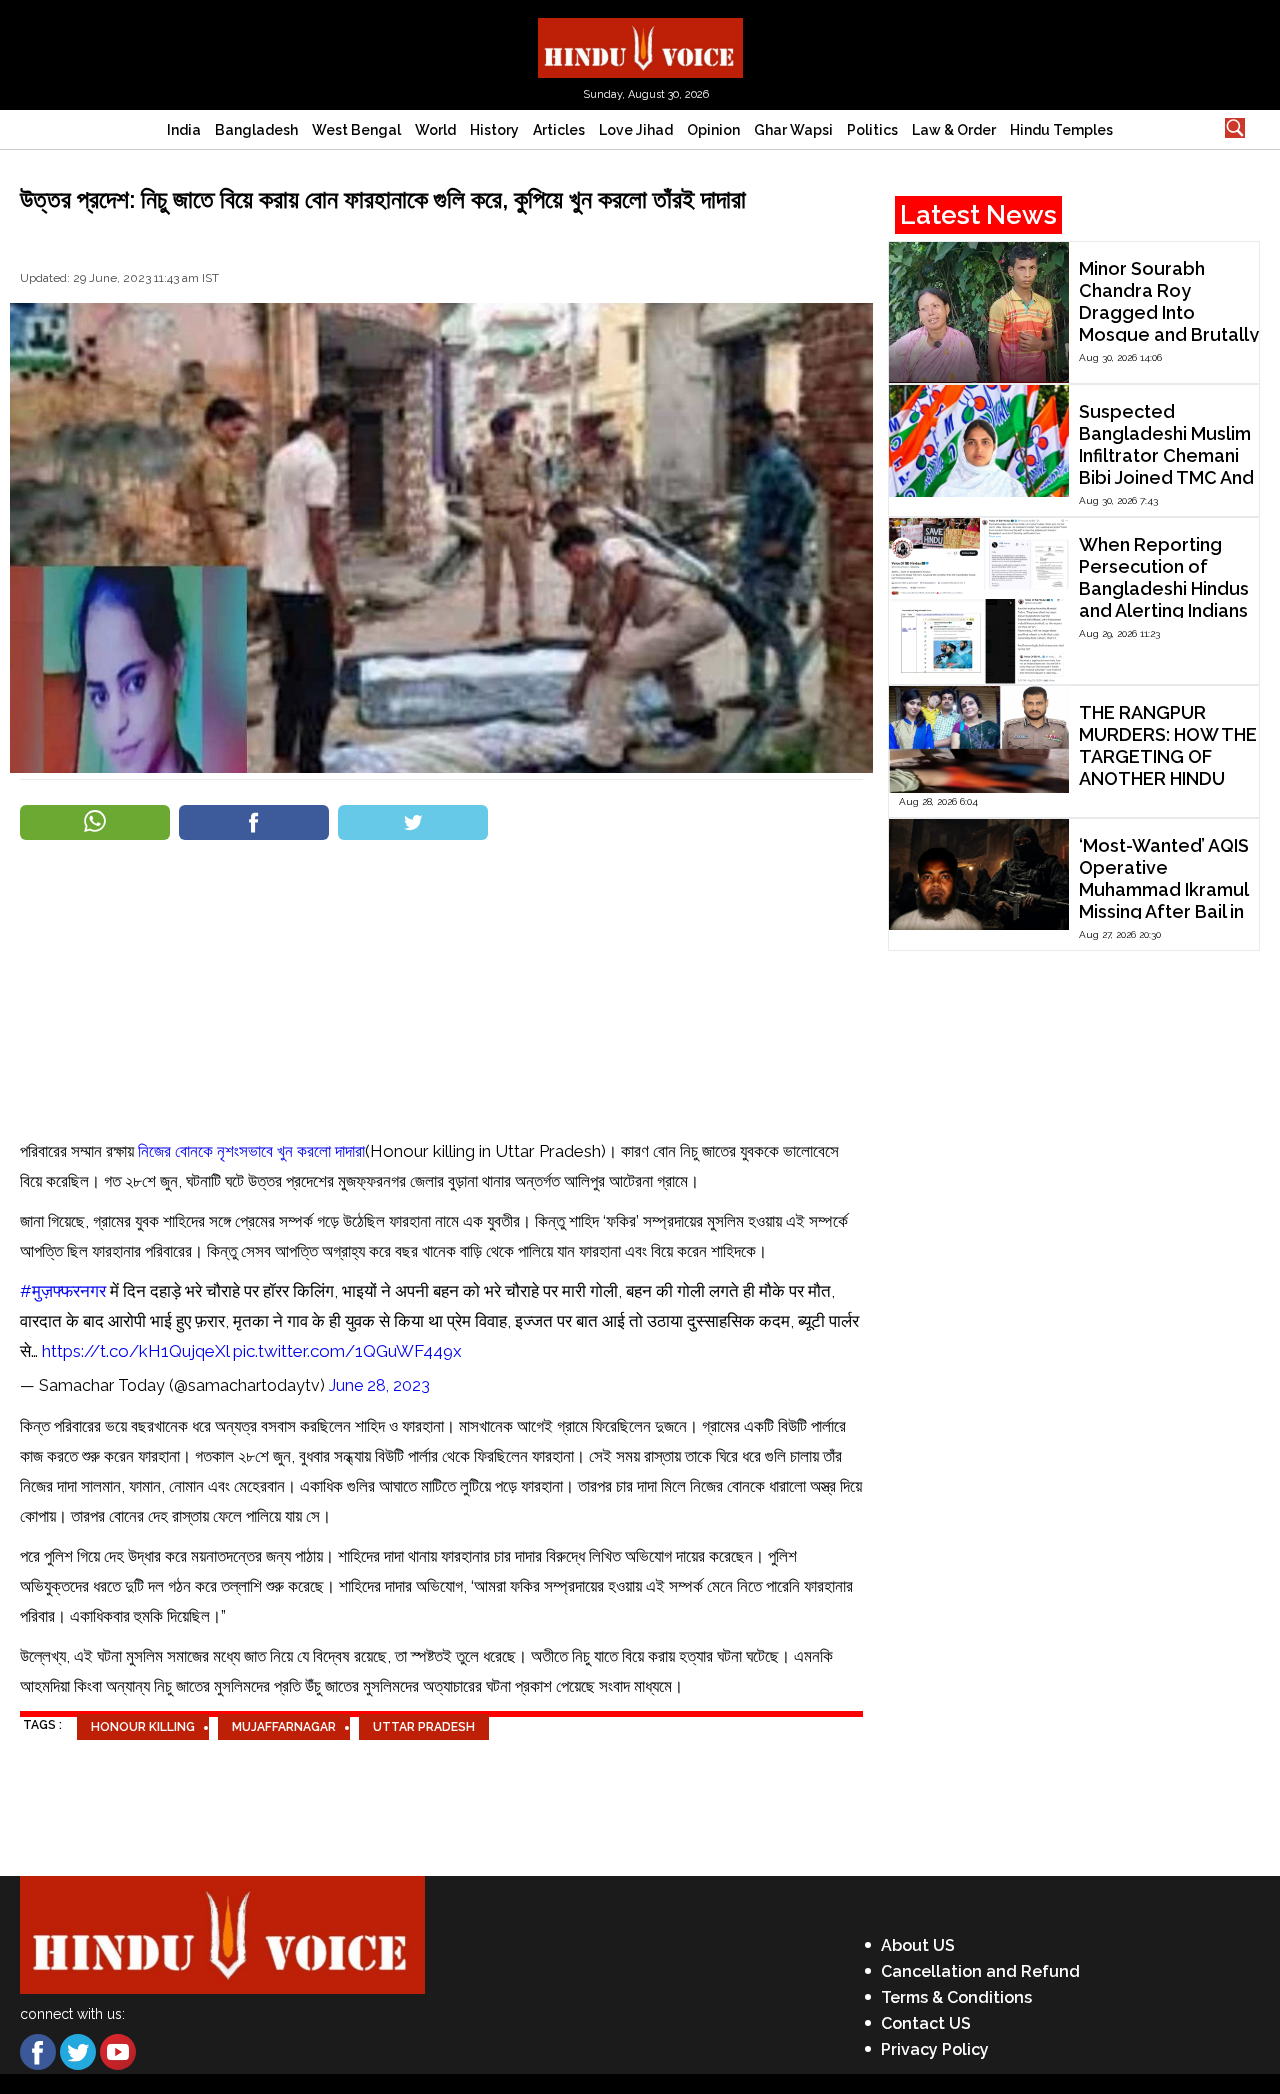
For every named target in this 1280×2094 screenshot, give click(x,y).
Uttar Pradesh (424, 1727)
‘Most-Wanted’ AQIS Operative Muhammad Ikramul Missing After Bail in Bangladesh (1164, 889)
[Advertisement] (442, 987)
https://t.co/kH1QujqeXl (135, 1351)
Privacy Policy (935, 2049)
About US (918, 1945)
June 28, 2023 (379, 1385)
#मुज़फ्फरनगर (63, 1291)
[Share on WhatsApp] (95, 822)
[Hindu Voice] (640, 46)
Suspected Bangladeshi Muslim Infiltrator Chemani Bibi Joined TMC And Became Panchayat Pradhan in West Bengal (1166, 477)
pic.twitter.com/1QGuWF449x (347, 1351)
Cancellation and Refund (980, 1971)
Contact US (926, 2023)
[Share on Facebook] (254, 822)
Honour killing (143, 1727)
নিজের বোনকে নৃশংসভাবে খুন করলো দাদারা (251, 1151)
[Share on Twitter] (413, 822)
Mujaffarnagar (284, 1727)
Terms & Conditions (956, 1997)
